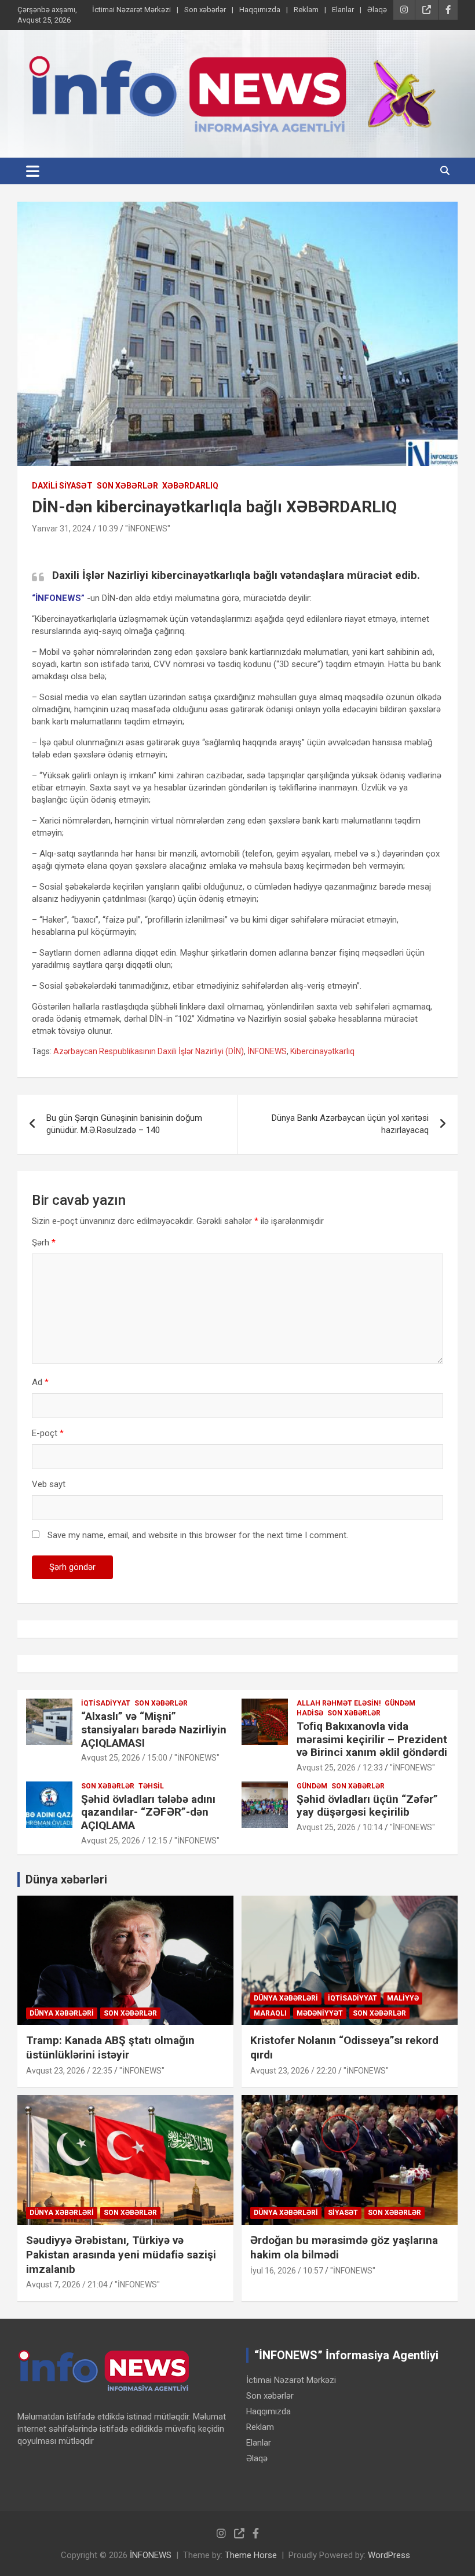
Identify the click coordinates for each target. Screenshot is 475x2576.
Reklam (306, 10)
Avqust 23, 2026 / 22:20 (293, 2071)
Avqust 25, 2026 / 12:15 (124, 1841)
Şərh (44, 1243)
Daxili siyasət (62, 486)
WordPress (389, 2555)
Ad (40, 1382)
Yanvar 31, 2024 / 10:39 (75, 529)
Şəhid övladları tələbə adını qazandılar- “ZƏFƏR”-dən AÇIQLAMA (148, 1812)
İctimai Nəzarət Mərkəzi (131, 10)
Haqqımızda (260, 10)
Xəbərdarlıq (190, 486)
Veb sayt (49, 1484)
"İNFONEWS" (148, 529)
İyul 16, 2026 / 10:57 (287, 2271)
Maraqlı (270, 2013)
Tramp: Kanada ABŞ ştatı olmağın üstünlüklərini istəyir (110, 2047)
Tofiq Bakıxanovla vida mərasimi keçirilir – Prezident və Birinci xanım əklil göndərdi (372, 1739)
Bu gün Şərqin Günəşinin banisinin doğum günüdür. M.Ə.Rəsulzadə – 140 (124, 1124)
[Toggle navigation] (33, 171)
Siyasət (343, 2213)
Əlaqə (377, 10)
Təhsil (151, 1786)
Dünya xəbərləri (66, 1879)
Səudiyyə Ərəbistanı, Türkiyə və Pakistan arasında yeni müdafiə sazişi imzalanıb (121, 2254)
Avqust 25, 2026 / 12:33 (340, 1768)
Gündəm (400, 1703)
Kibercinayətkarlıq (322, 1051)
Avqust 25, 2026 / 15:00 (124, 1758)
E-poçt (48, 1433)
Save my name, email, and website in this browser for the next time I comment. (198, 1535)
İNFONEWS (267, 1051)
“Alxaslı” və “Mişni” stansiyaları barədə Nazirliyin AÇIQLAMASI (154, 1730)
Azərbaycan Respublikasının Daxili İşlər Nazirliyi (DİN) (149, 1051)
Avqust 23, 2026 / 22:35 (69, 2071)
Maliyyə (403, 1998)
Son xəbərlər (205, 10)
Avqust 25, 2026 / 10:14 (340, 1827)
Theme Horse (251, 2555)
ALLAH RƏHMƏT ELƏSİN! (339, 1703)
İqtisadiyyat (106, 1703)
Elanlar (343, 10)
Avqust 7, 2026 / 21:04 (67, 2284)
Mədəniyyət (320, 2013)
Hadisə (310, 1713)
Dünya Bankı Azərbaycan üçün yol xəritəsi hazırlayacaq (350, 1124)
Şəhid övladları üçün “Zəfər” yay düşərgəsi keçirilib (367, 1806)
